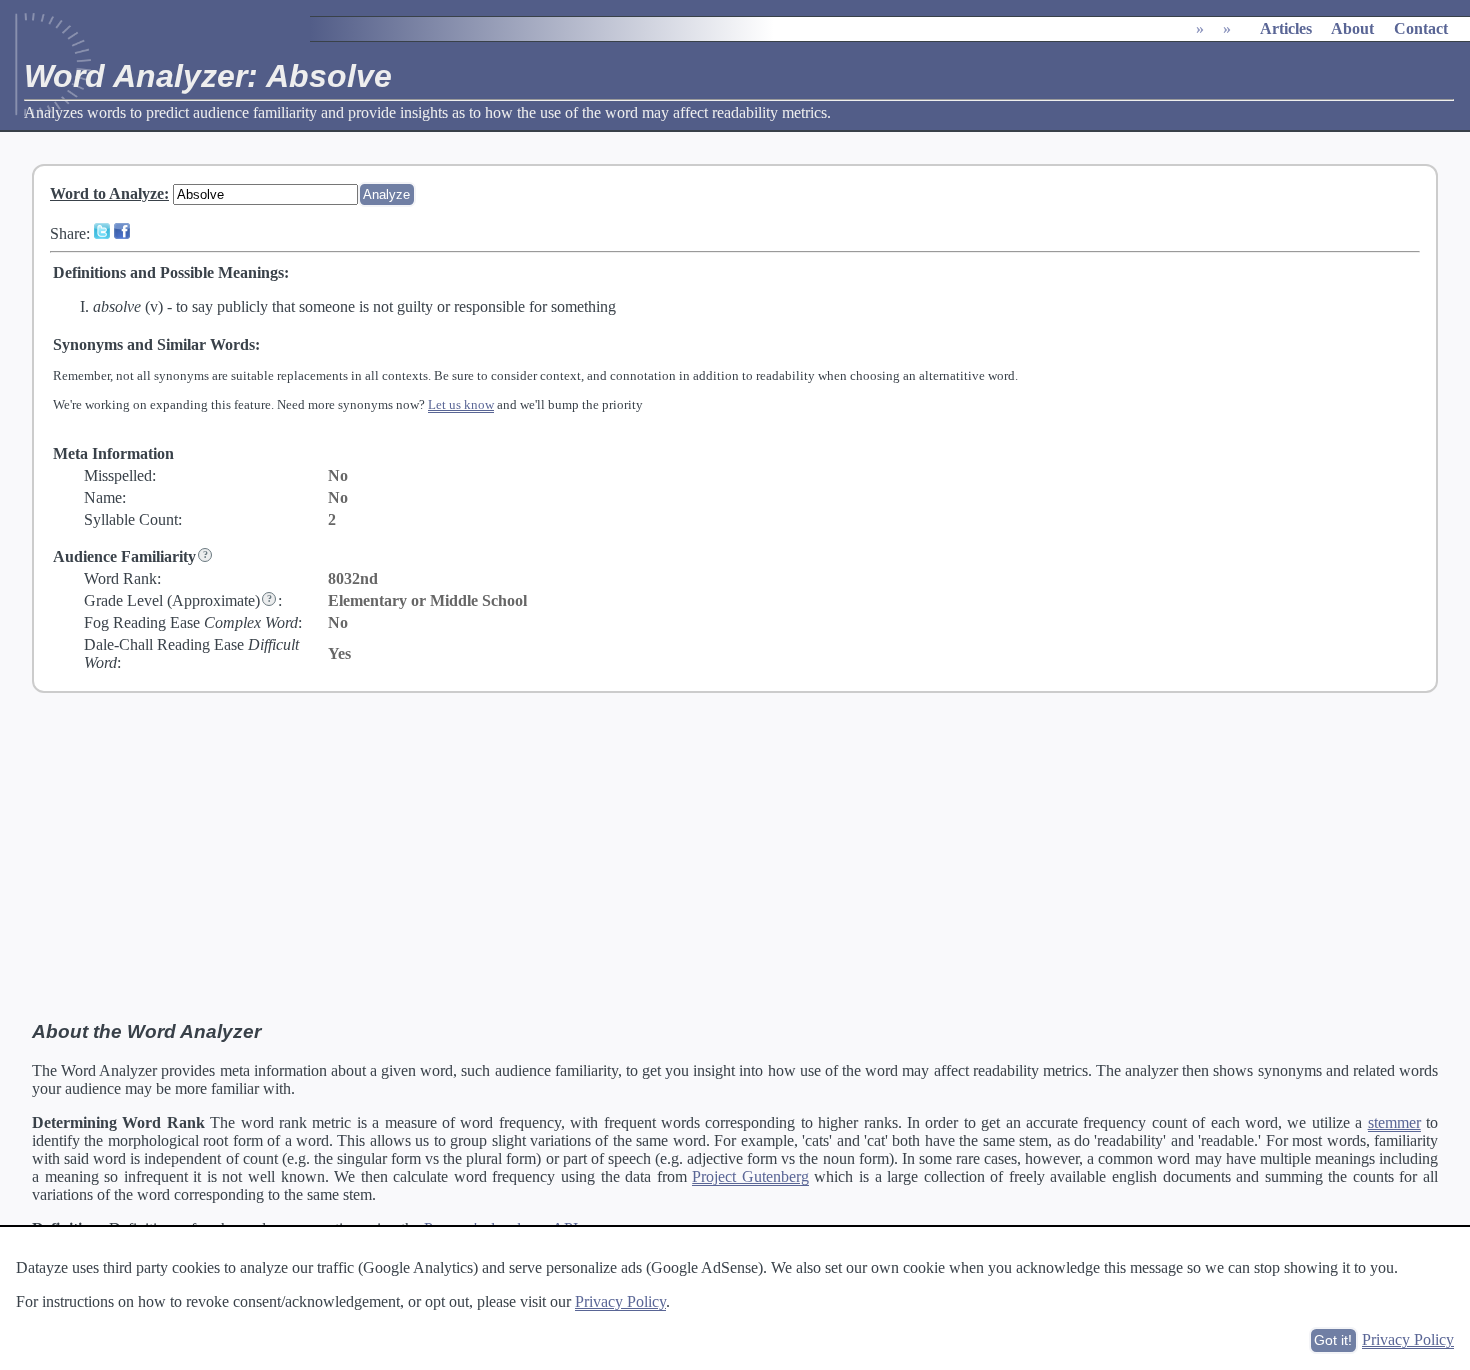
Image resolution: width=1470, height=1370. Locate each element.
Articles (1286, 28)
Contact (1421, 28)
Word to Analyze (107, 193)
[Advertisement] (735, 857)
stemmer (1394, 1122)
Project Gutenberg (750, 1176)
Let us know (461, 404)
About (1352, 28)
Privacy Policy (620, 1301)
